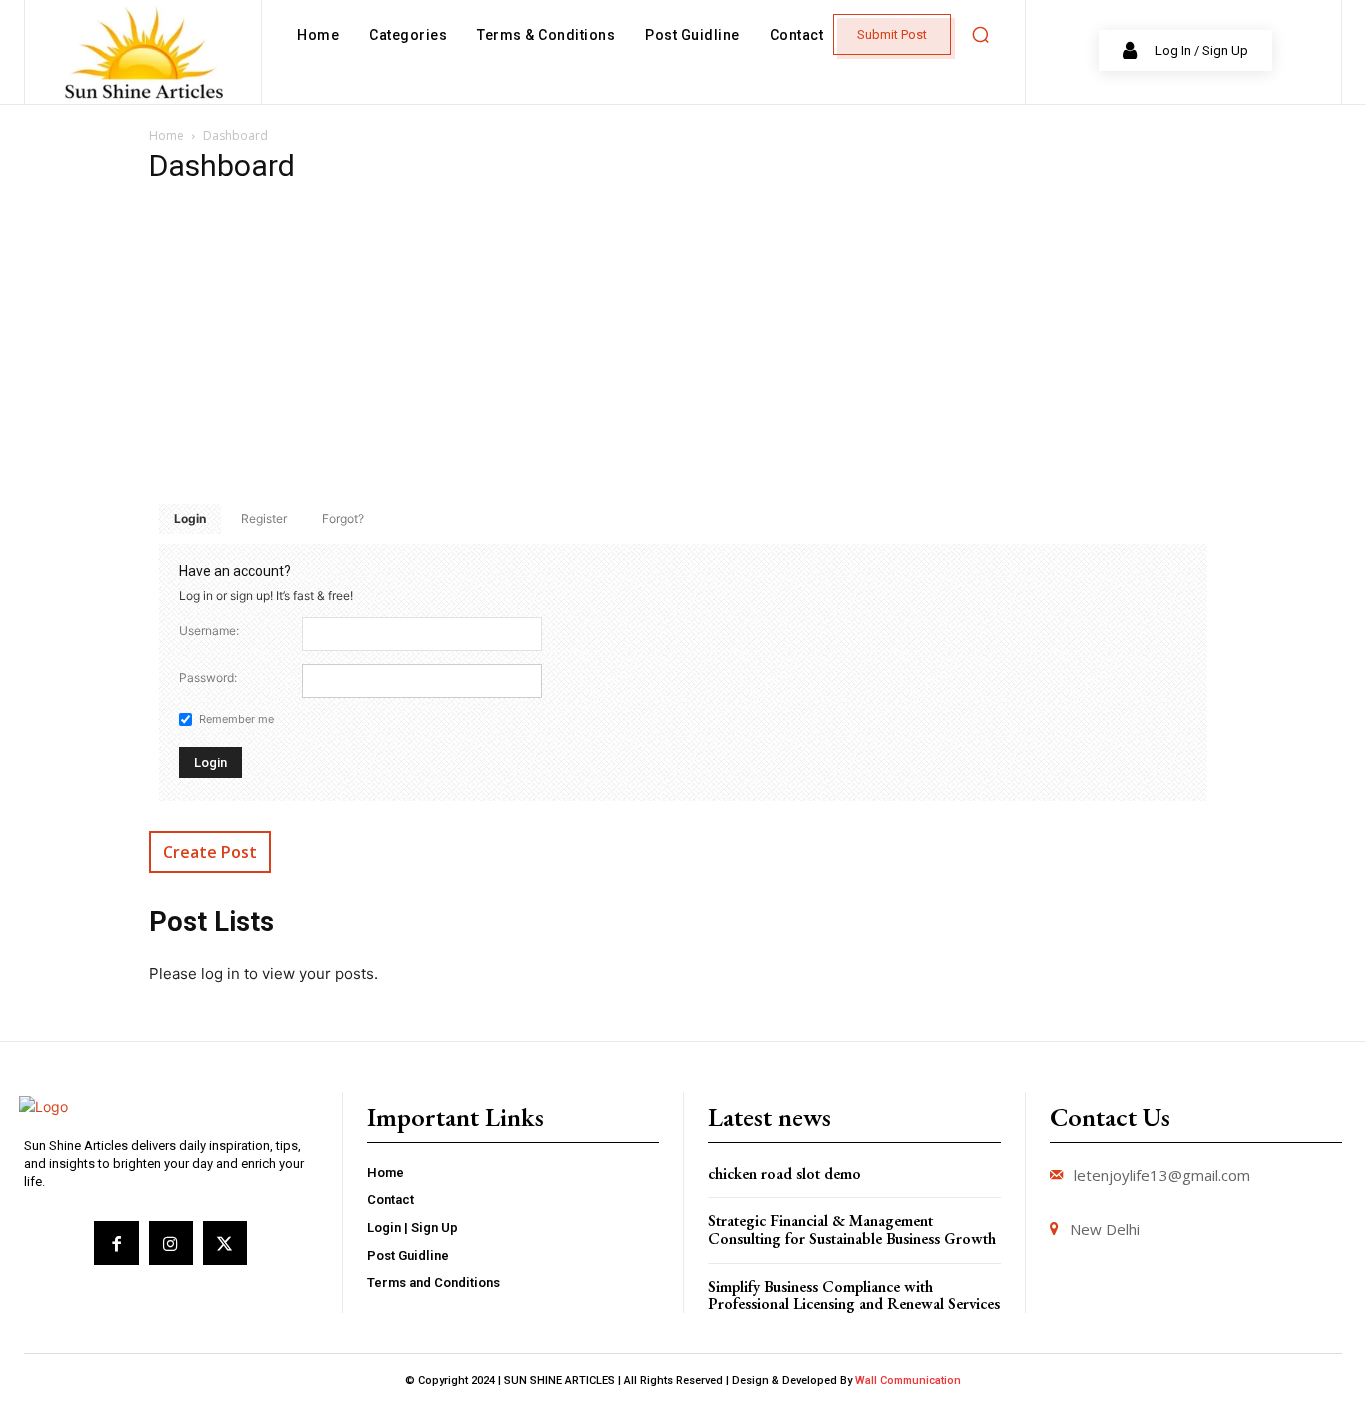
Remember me (236, 719)
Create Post (210, 852)
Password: (208, 677)
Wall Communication (908, 1380)
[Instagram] (171, 1243)
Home (166, 135)
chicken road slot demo (784, 1173)
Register (264, 518)
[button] (980, 35)
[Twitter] (225, 1243)
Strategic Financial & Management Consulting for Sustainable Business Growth (852, 1229)
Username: (209, 630)
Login (190, 518)
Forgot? (343, 518)
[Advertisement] (683, 344)
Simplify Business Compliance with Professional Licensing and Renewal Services (854, 1295)
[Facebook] (116, 1243)
